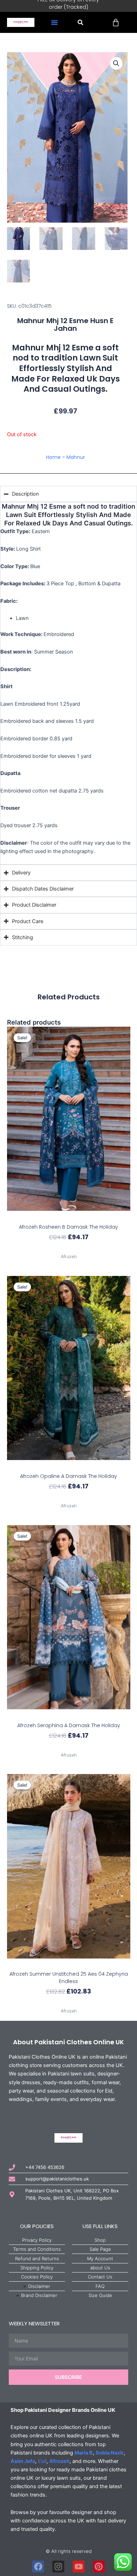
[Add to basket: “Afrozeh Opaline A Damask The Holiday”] (69, 1466)
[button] (54, 22)
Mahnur (76, 457)
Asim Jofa (23, 2461)
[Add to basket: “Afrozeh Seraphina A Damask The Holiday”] (69, 1715)
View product (68, 1249)
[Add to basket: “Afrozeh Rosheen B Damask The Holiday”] (69, 1217)
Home (53, 457)
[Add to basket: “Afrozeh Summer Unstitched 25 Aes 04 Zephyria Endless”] (69, 1965)
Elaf (42, 2461)
